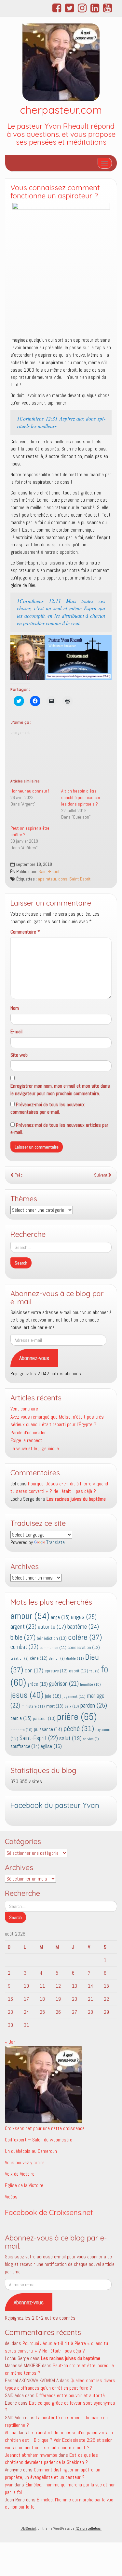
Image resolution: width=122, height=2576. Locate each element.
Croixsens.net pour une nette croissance (45, 2128)
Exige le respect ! (27, 1440)
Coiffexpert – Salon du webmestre (39, 2140)
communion (53, 1648)
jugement (74, 1696)
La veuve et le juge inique (35, 1448)
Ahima (11, 2433)
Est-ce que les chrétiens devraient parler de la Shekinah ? (51, 2459)
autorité (52, 1627)
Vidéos (11, 2197)
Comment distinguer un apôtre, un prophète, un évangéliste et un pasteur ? (53, 2473)
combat (24, 1647)
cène (39, 1658)
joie (53, 1696)
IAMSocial (28, 2528)
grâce (38, 1684)
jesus (27, 1695)
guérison (64, 1684)
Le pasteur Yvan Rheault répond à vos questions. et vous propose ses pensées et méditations (61, 134)
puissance (48, 1729)
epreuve (56, 1671)
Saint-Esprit (49, 872)
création (20, 1659)
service (91, 1739)
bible (23, 1638)
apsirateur (47, 879)
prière (77, 1717)
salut (70, 1738)
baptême (83, 1627)
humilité (90, 1684)
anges (84, 1617)
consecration (84, 1647)
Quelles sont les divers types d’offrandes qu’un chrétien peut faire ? (60, 2384)
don (34, 1671)
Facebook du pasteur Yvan (55, 1805)
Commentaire (25, 932)
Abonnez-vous (34, 1358)
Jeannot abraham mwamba (31, 2455)
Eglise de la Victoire (24, 2185)
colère (85, 1637)
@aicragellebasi (88, 2528)
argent (23, 1627)
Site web (19, 1055)
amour (30, 1616)
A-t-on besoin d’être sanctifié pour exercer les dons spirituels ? (81, 797)
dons (63, 879)
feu (95, 1671)
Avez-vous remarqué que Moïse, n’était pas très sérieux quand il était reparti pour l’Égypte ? (57, 1421)
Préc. (19, 1175)
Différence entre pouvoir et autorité (70, 2395)
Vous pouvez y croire (25, 2162)
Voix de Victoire (20, 2174)
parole (21, 1718)
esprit (79, 1671)
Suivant (101, 1175)
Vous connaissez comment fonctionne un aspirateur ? (55, 192)
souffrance (25, 1746)
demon (57, 1659)
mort (55, 1706)
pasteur (44, 1718)
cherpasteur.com (61, 110)
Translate (55, 1542)
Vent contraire (24, 1409)
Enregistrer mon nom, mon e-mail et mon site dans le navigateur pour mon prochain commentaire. (60, 1090)
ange (60, 1617)
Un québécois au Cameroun (31, 2151)
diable (75, 1658)
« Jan (10, 2042)
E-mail (16, 1031)
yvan (9, 2485)
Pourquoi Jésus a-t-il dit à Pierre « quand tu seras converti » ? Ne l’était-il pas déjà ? (56, 2347)
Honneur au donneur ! (30, 791)
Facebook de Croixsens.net (49, 2212)
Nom (15, 1008)
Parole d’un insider (28, 1432)
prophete (21, 1730)
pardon (94, 1705)
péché (79, 1729)
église (51, 1746)
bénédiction (52, 1638)
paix (72, 1706)
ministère (33, 1706)
